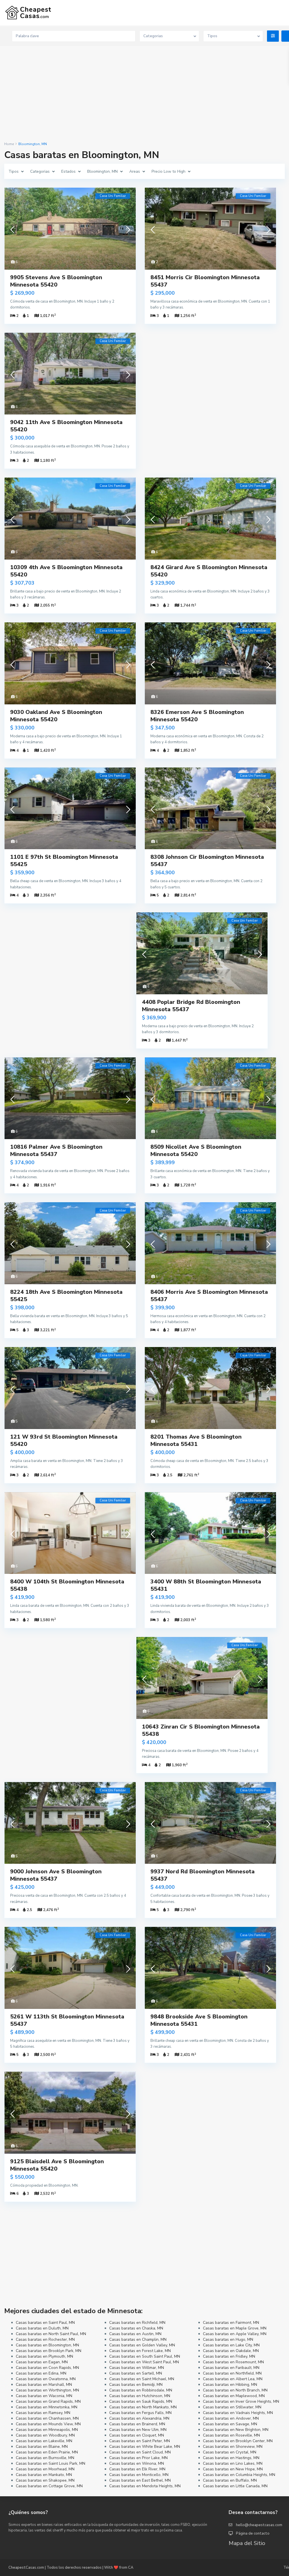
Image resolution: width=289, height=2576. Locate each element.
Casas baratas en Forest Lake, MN (140, 2351)
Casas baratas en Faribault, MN (231, 2368)
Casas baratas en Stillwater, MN (232, 2407)
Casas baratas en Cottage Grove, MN (49, 2486)
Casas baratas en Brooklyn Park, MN (49, 2351)
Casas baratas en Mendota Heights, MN (145, 2486)
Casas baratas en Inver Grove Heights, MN (241, 2401)
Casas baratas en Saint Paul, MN (45, 2323)
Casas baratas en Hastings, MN (231, 2458)
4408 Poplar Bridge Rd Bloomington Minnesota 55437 (191, 1006)
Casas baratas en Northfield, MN (232, 2373)
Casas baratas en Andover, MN (231, 2418)
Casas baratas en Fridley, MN (229, 2356)
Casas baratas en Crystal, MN (230, 2452)
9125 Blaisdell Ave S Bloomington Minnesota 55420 (57, 2165)
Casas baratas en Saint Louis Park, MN (51, 2463)
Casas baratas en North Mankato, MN (143, 2407)
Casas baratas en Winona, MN (137, 2463)
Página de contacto (253, 2533)
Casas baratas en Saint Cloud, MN (140, 2452)
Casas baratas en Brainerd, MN (137, 2424)
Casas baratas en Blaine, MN (42, 2447)
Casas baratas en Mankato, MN (44, 2475)
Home (9, 144)
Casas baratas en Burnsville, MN (45, 2458)
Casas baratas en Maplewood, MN (234, 2396)
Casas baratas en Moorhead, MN (45, 2469)
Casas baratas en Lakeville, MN (44, 2441)
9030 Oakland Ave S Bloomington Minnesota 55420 (56, 716)
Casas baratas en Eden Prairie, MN (47, 2452)
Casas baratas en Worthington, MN (47, 2390)
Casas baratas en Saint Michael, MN (142, 2379)
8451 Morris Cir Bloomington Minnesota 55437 (205, 281)
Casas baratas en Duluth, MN (42, 2328)
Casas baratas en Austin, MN (135, 2334)
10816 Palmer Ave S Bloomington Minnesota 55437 (56, 1151)
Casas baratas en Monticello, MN (139, 2475)
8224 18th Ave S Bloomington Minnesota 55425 (66, 1296)
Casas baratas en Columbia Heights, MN (239, 2475)
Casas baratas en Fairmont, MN (231, 2323)
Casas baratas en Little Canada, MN (235, 2486)
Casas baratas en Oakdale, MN (231, 2351)
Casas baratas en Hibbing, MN (230, 2385)
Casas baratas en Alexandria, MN (139, 2418)
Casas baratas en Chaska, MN (136, 2328)
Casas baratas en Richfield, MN (137, 2323)
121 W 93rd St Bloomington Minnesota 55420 (64, 1440)
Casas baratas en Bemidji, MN (136, 2385)
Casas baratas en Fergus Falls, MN (140, 2413)
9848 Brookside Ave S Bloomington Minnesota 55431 (199, 2020)
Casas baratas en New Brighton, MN (236, 2430)
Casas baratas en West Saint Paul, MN (144, 2362)
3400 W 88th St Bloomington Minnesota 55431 (206, 1585)
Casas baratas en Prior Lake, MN (138, 2458)
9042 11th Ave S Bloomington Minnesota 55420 (66, 426)
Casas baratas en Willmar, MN (137, 2368)
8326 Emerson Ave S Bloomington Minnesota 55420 (197, 716)
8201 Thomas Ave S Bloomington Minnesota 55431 (196, 1440)
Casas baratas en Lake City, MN (231, 2345)
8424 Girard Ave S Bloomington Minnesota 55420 (209, 571)
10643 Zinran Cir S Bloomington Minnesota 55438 (201, 1730)
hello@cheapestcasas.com (259, 2525)
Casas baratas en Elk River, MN (137, 2469)
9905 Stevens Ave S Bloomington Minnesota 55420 (56, 281)
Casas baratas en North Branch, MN (235, 2390)
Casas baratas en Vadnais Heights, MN (238, 2413)
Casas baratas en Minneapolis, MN (47, 2430)
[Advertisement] (144, 94)
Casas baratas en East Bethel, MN (140, 2480)
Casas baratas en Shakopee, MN (45, 2480)
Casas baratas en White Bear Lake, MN (145, 2447)
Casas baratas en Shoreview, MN (233, 2447)
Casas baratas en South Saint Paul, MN (145, 2356)
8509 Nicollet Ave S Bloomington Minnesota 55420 (196, 1151)
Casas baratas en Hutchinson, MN (140, 2396)
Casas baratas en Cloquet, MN (137, 2435)
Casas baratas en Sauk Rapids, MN (141, 2401)
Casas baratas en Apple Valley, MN (235, 2334)
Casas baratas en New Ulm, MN (138, 2430)
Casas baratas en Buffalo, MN (230, 2480)
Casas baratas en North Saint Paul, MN (51, 2334)
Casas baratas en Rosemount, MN (233, 2362)
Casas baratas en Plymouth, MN (44, 2356)
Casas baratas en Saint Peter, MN (140, 2441)
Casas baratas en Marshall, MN (44, 2385)
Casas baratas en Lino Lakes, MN (233, 2463)
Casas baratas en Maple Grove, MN (235, 2328)
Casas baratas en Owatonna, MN (46, 2379)
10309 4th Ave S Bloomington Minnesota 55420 (66, 571)
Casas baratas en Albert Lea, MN (233, 2379)
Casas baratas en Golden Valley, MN (142, 2345)
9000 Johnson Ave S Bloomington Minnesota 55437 (56, 1875)
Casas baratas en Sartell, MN (136, 2373)
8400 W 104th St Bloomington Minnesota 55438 (67, 1585)
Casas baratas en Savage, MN (230, 2424)
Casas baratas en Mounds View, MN (48, 2424)
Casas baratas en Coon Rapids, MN (47, 2368)
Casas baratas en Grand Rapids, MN (48, 2401)
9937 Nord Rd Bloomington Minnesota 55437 (202, 1875)
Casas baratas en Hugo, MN (228, 2339)
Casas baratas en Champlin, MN (138, 2339)
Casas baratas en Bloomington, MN (47, 2345)
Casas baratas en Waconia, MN (44, 2396)
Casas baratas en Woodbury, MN (45, 2435)
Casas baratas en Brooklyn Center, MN (238, 2441)
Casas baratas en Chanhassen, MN (47, 2418)
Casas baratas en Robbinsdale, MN (141, 2390)
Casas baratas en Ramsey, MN (43, 2413)
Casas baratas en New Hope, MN (233, 2469)
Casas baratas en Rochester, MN (45, 2339)
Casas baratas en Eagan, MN (42, 2362)
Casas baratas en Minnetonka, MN (47, 2407)
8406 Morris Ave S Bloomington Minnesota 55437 (209, 1296)
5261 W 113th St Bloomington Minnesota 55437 (67, 2020)
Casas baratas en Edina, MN (41, 2373)
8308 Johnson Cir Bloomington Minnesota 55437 (207, 861)
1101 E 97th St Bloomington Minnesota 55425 (64, 861)
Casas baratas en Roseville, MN (231, 2435)
